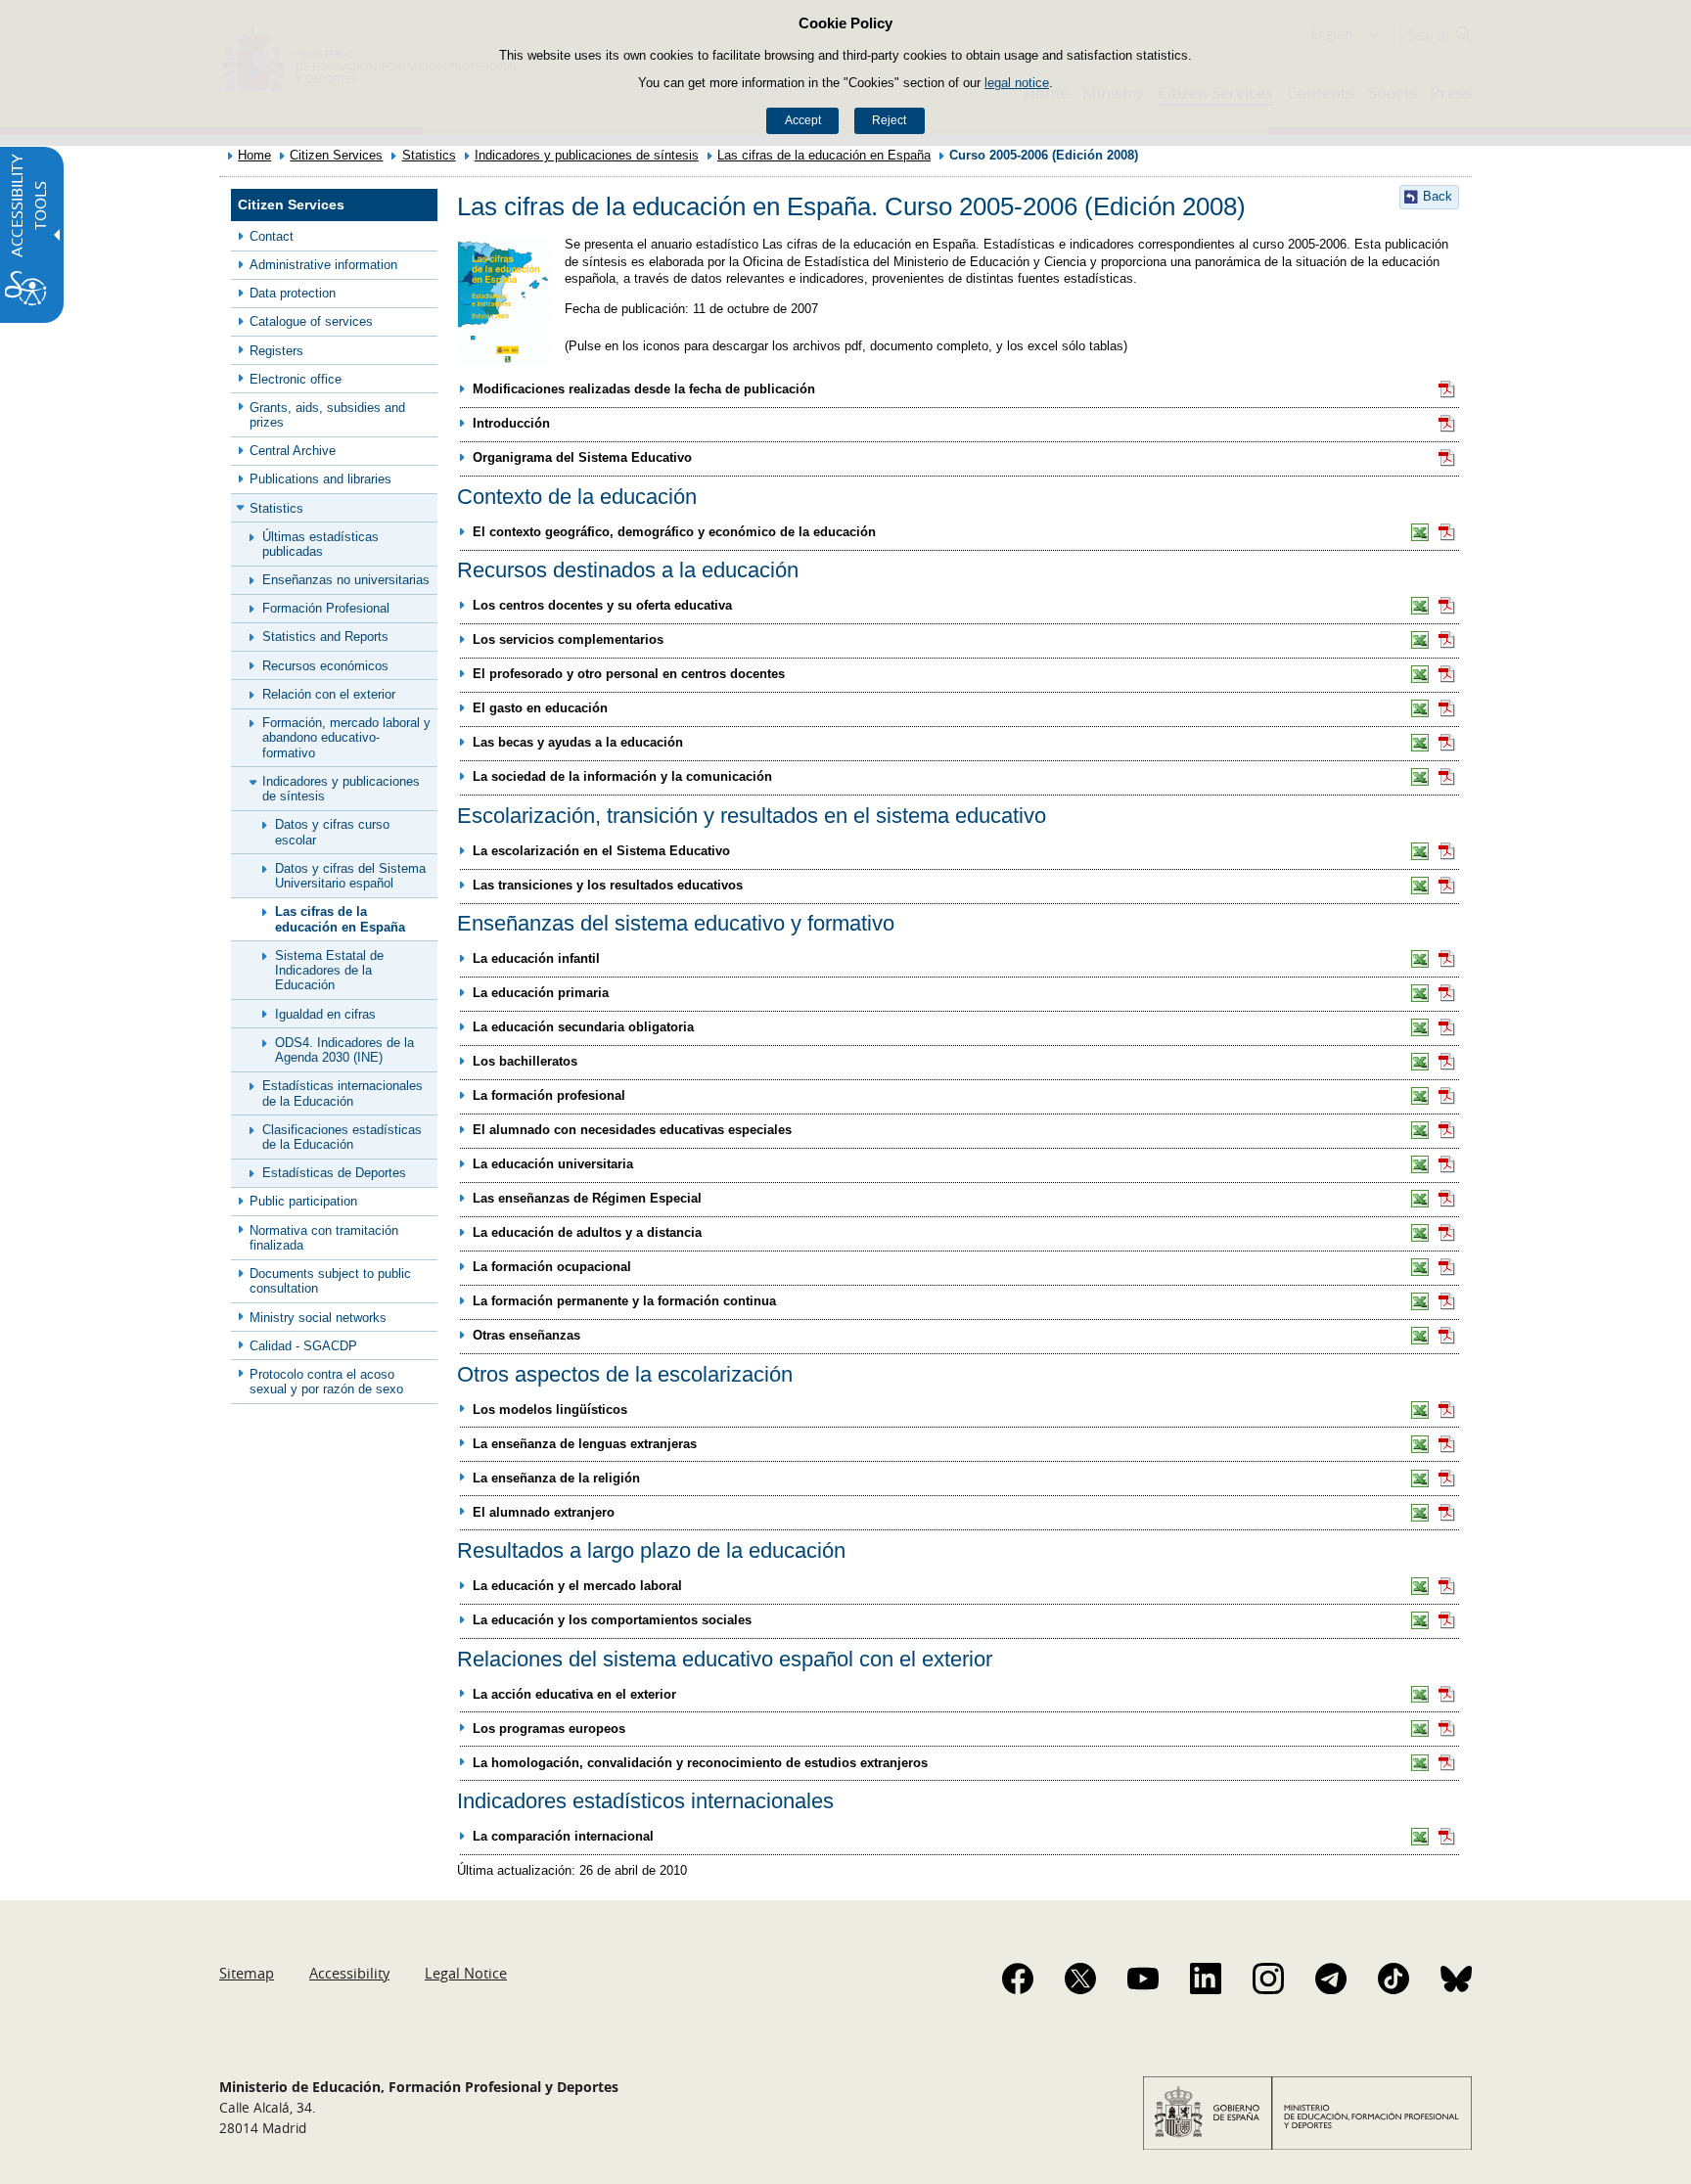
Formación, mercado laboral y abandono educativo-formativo (346, 738)
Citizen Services (336, 155)
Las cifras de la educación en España (824, 155)
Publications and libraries (320, 479)
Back (1438, 196)
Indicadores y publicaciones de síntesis (587, 155)
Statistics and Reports (325, 637)
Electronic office (296, 379)
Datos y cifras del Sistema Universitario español (350, 876)
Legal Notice (466, 1973)
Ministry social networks (318, 1318)
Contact (272, 236)
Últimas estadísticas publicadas (320, 544)
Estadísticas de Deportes (334, 1173)
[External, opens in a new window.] (1447, 389)
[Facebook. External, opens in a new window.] (1018, 1979)
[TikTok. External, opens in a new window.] (1394, 1979)
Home (254, 155)
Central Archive (293, 451)
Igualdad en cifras (325, 1014)
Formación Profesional (326, 608)
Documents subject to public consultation (330, 1281)
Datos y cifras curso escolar (332, 832)
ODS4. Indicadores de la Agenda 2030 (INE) (344, 1050)
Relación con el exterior (329, 694)
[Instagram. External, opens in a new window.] (1268, 1979)
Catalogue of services (311, 321)
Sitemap (247, 1973)
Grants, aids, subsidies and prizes (327, 415)
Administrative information (323, 265)
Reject (889, 120)
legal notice (1017, 83)
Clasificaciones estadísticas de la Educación (342, 1137)
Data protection (293, 293)
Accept (803, 120)
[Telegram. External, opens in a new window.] (1331, 1979)
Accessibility (349, 1973)
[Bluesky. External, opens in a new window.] (1456, 1979)
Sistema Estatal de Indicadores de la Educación (329, 971)
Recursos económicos (325, 666)
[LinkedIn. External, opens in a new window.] (1206, 1979)
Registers (276, 351)
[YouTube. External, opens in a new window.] (1143, 1979)
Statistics (429, 155)
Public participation (303, 1201)
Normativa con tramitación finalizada (324, 1238)
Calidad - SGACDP (303, 1346)
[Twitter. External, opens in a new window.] (1080, 1979)
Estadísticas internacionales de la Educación (343, 1093)
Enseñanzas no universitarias (346, 580)
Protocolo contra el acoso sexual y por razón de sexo (326, 1382)
